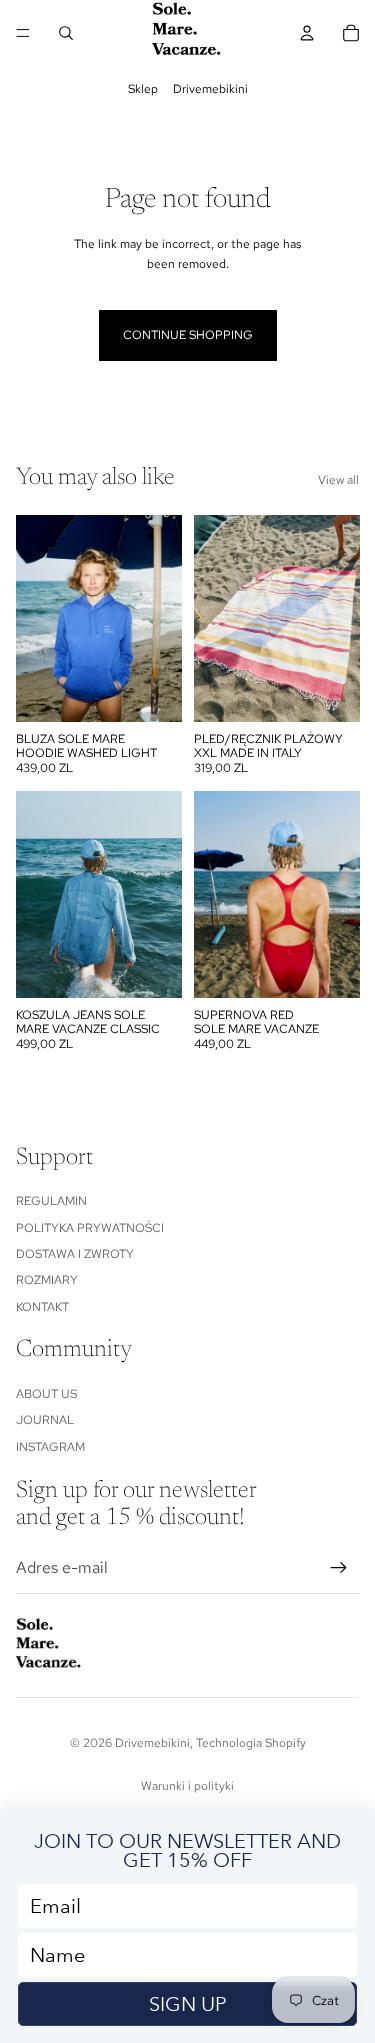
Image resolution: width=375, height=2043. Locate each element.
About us (46, 1394)
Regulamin (51, 1201)
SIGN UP (188, 2004)
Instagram (50, 1447)
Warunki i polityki (187, 1786)
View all (338, 480)
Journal (45, 1420)
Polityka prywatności (90, 1228)
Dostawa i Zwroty (75, 1254)
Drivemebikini (210, 89)
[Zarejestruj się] (339, 1568)
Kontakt (42, 1307)
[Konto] (307, 33)
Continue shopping (188, 335)
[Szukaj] (66, 33)
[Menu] (23, 33)
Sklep (143, 89)
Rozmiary (47, 1280)
